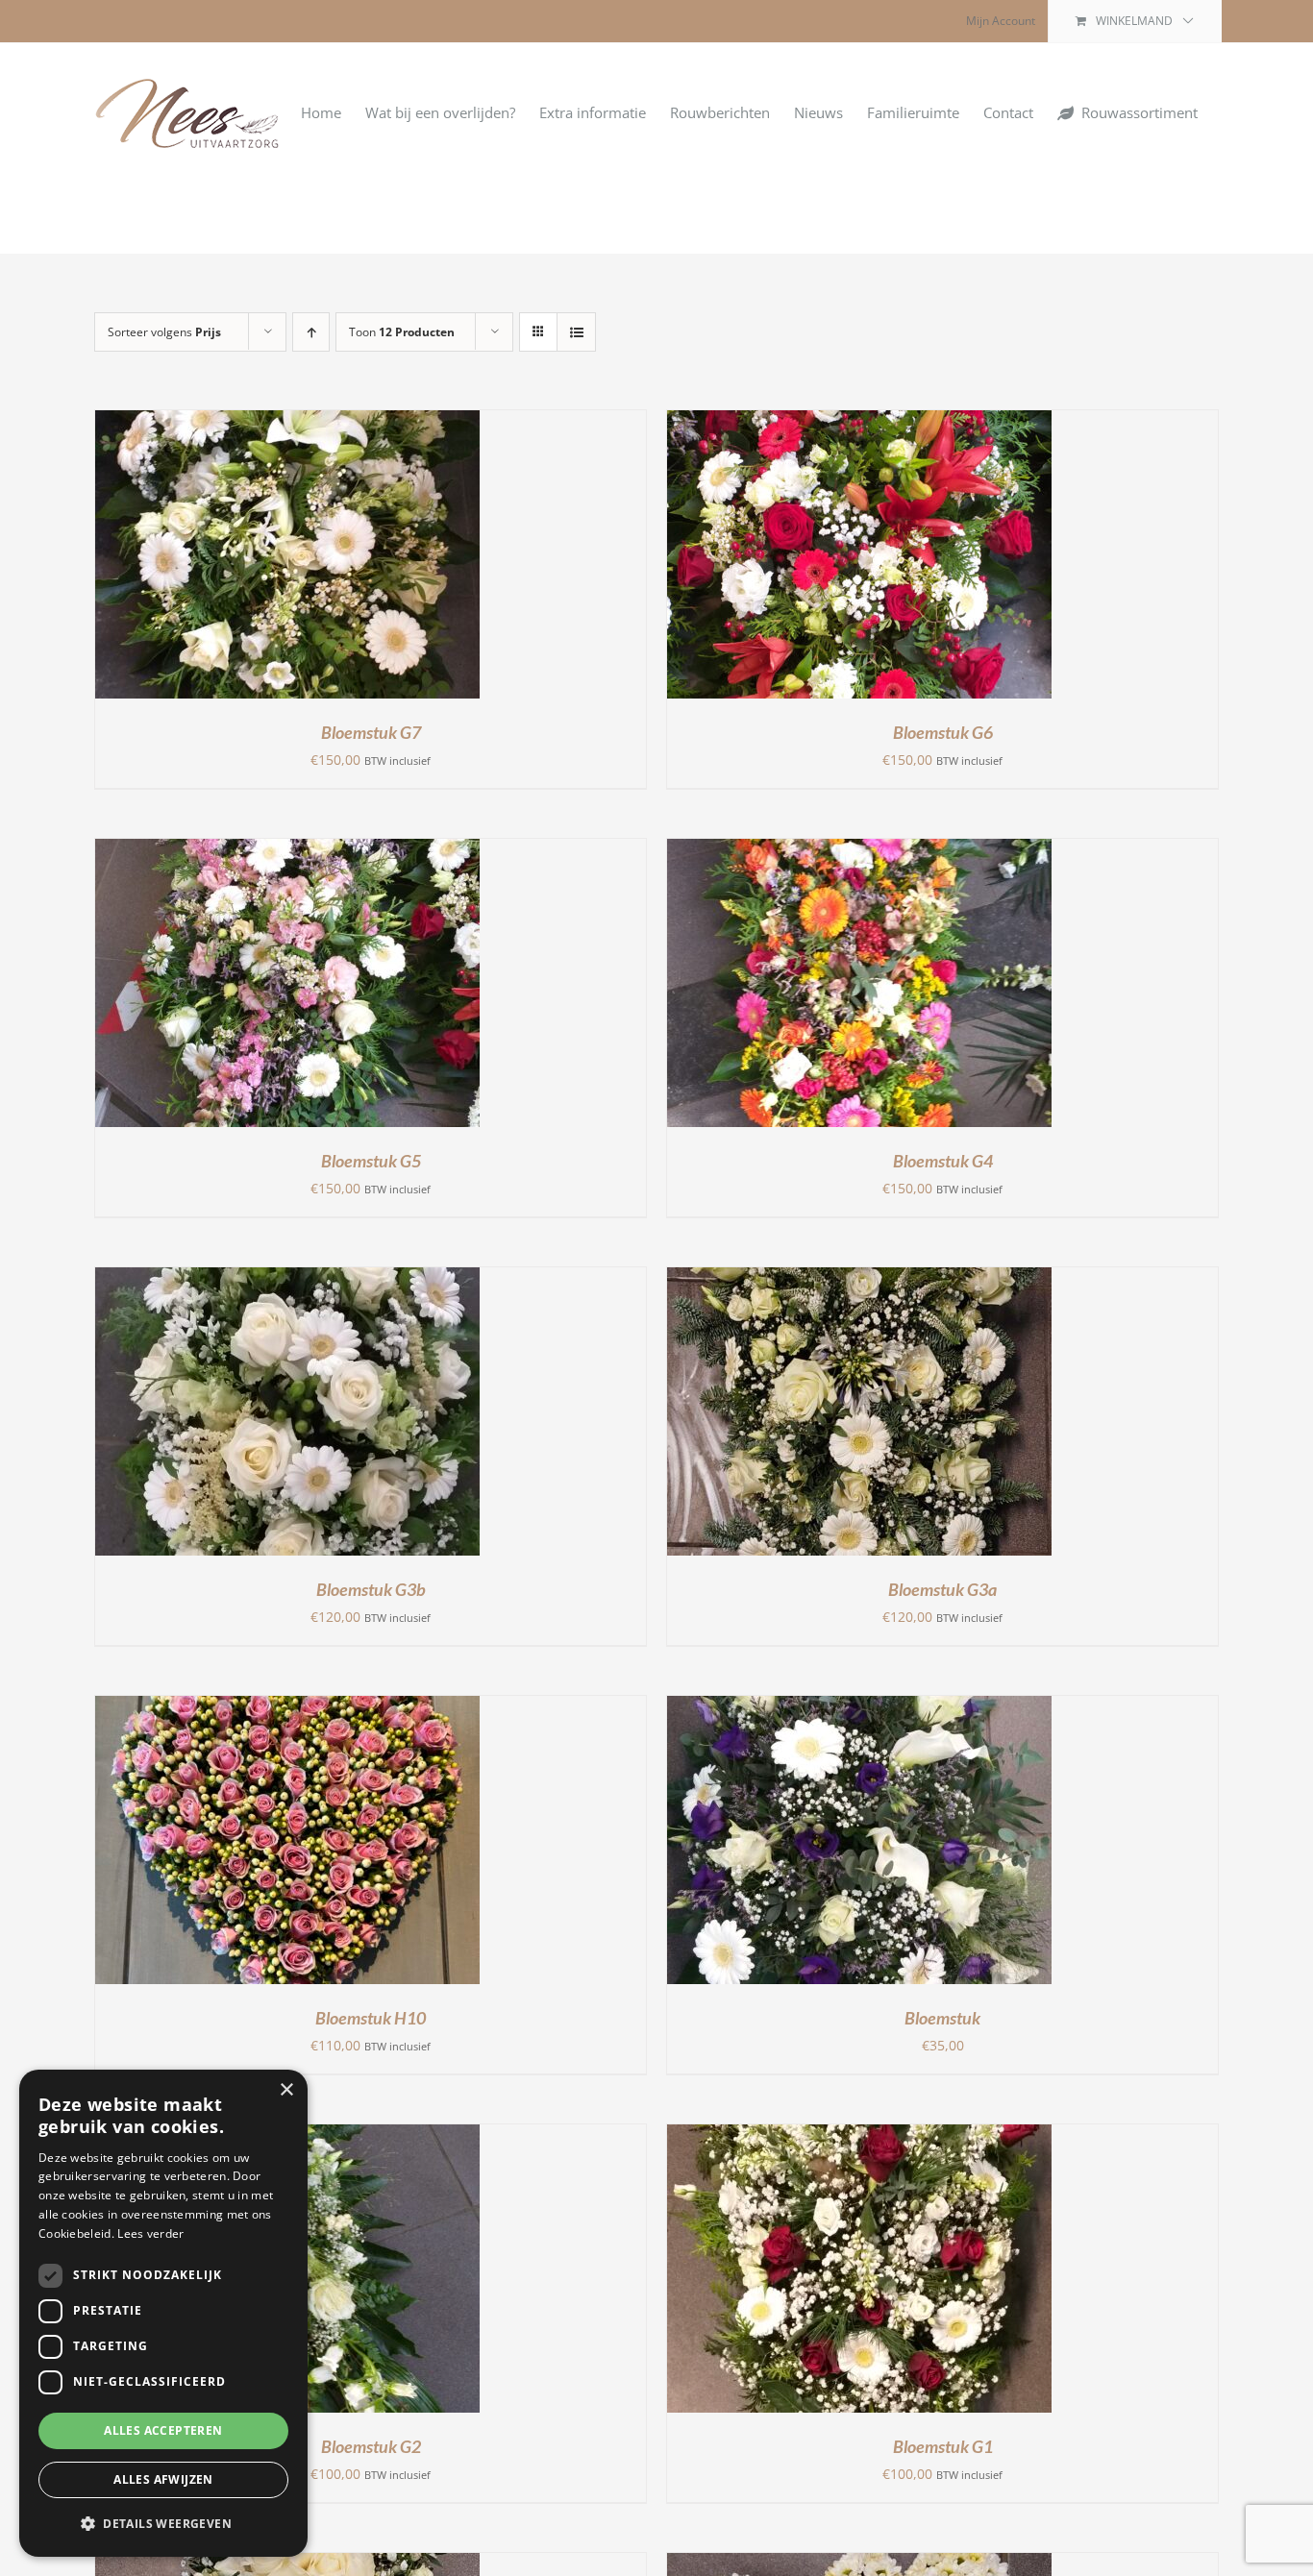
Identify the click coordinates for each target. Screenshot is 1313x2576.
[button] (163, 2524)
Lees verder (150, 2233)
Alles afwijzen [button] (163, 2479)
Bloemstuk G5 (371, 1161)
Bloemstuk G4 (943, 1161)
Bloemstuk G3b (371, 1589)
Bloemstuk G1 (943, 2446)
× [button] (286, 2090)
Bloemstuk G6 (943, 732)
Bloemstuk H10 (371, 2018)
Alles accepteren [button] (163, 2430)
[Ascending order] (311, 332)
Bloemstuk (942, 2018)
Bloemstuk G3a (942, 1589)
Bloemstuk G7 (371, 732)
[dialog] (163, 2313)
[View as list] (576, 332)
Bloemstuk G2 (371, 2446)
